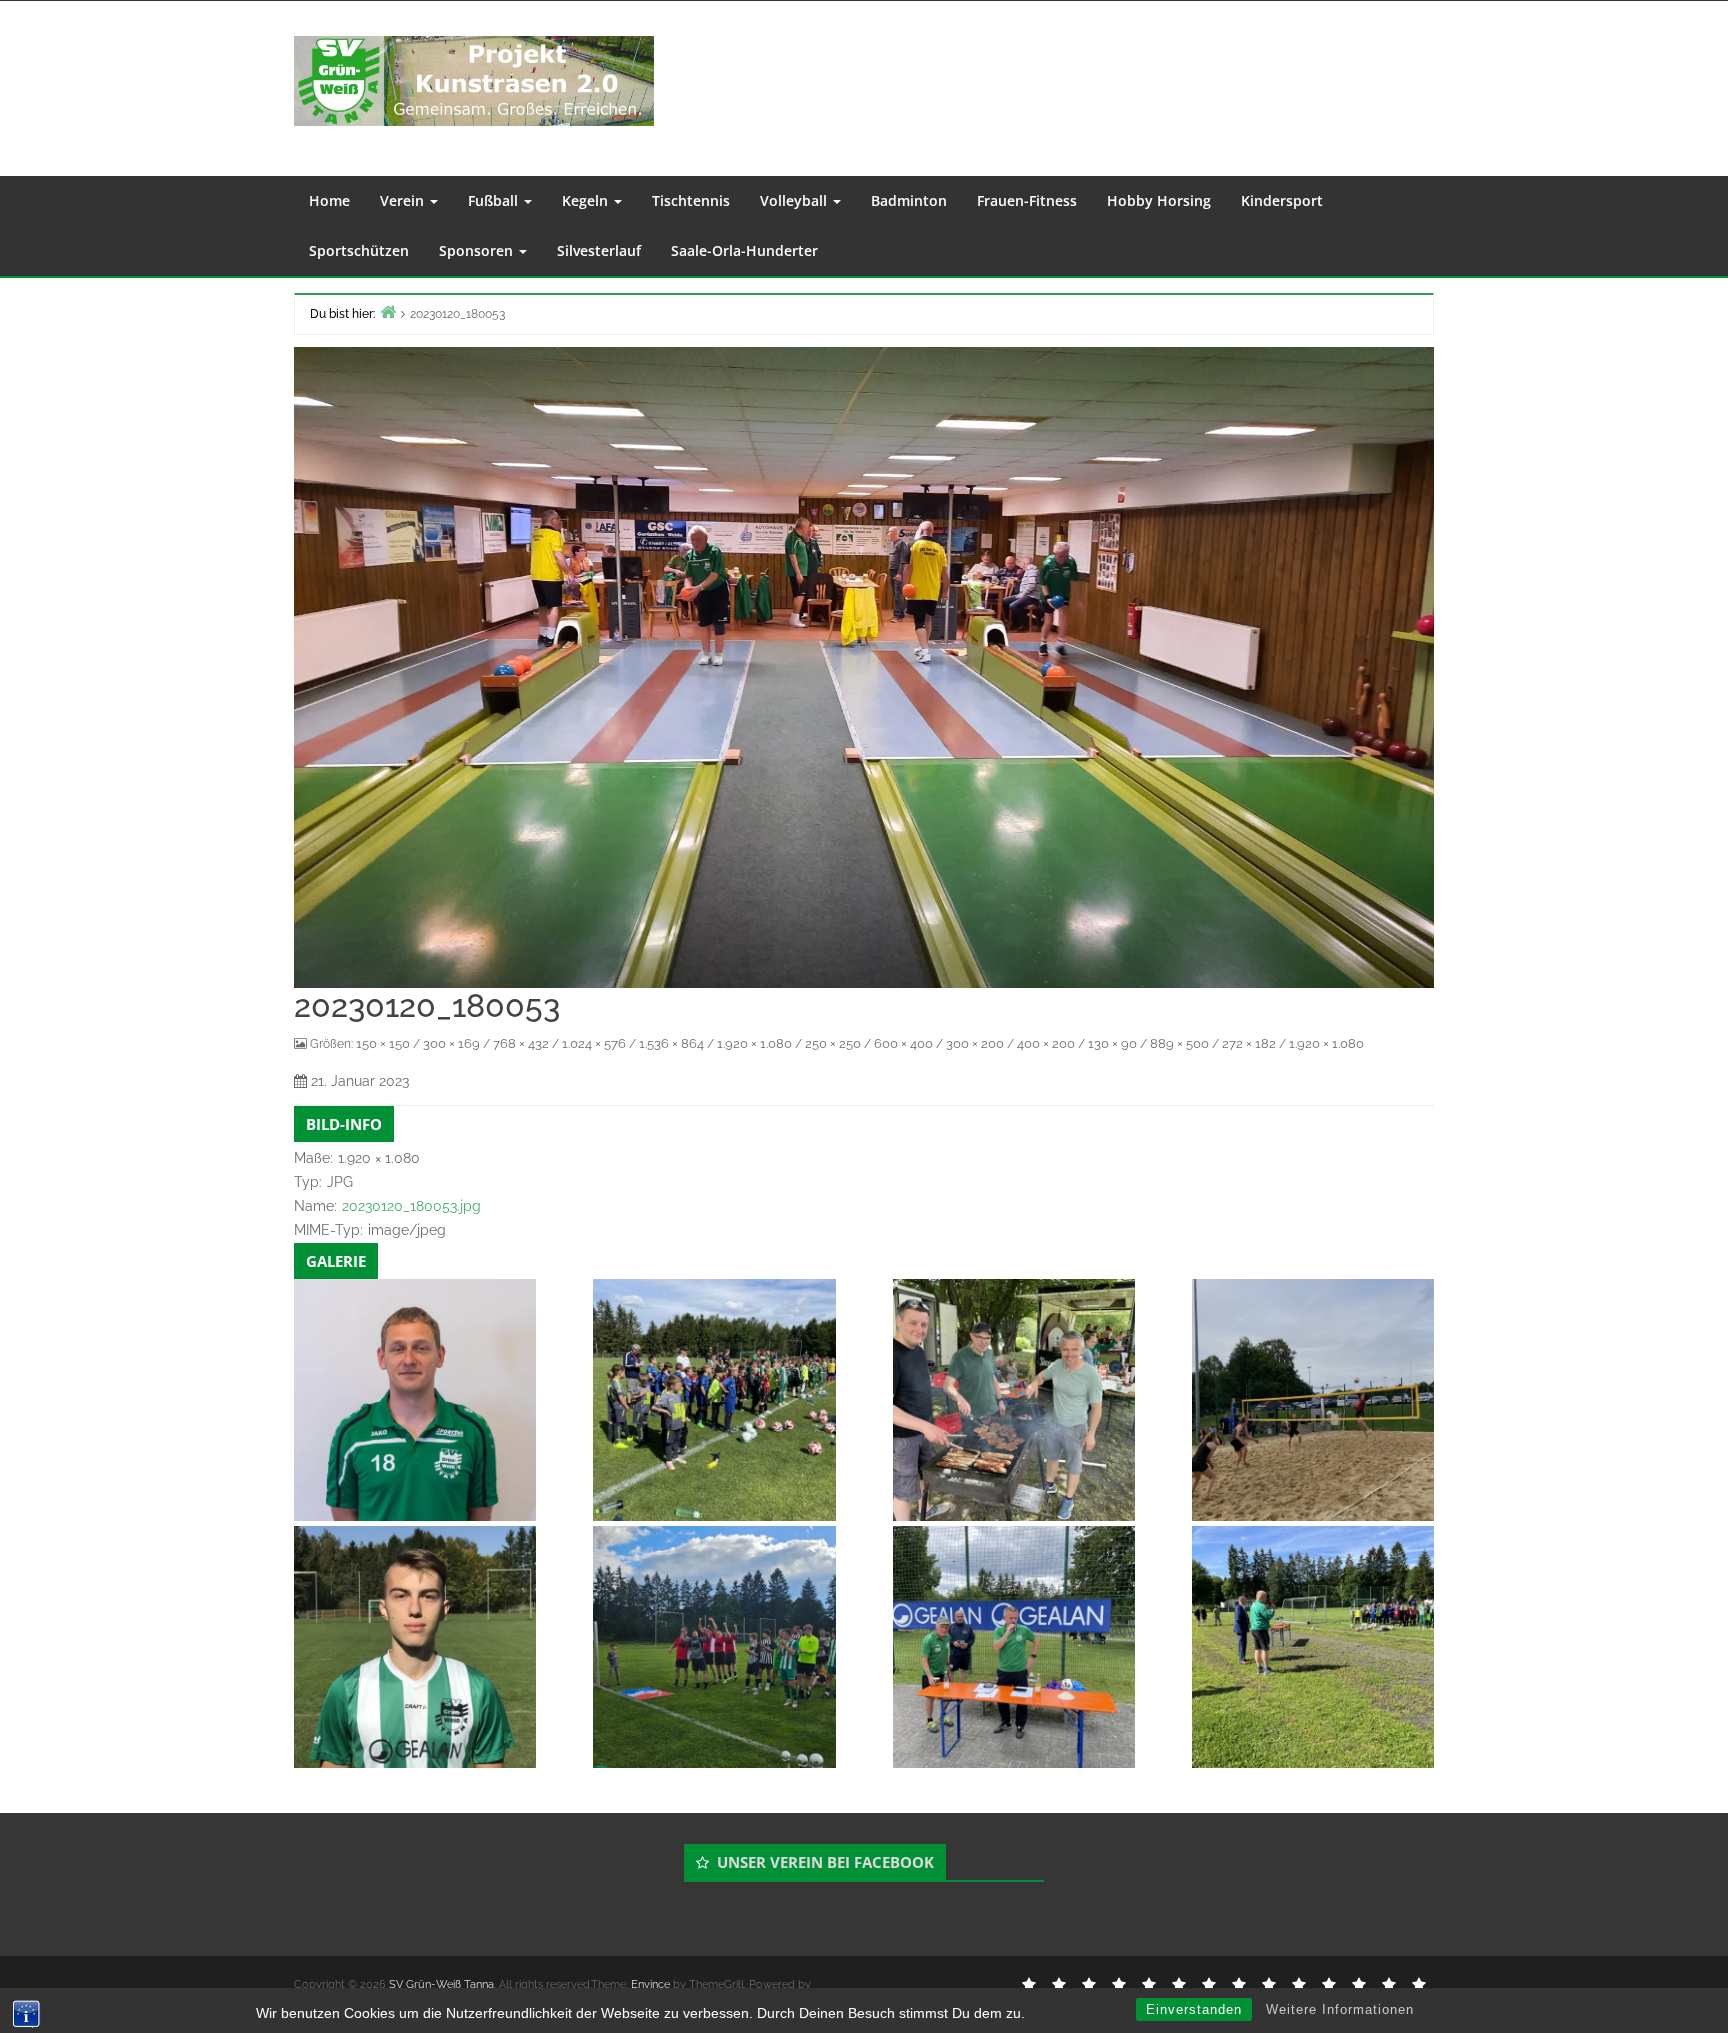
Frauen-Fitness (1027, 200)
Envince (650, 1984)
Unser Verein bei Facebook (825, 1862)
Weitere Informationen (1340, 2009)
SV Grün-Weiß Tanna (441, 1984)
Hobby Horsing (1159, 200)
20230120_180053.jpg (411, 1206)
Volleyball (795, 200)
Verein (404, 200)
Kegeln (587, 200)
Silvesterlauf (599, 250)
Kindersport (1282, 200)
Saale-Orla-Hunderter (744, 250)
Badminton (909, 200)
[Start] (388, 311)
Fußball (495, 200)
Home (329, 200)
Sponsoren (478, 250)
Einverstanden (1194, 2009)
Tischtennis (691, 200)
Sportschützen (359, 250)
